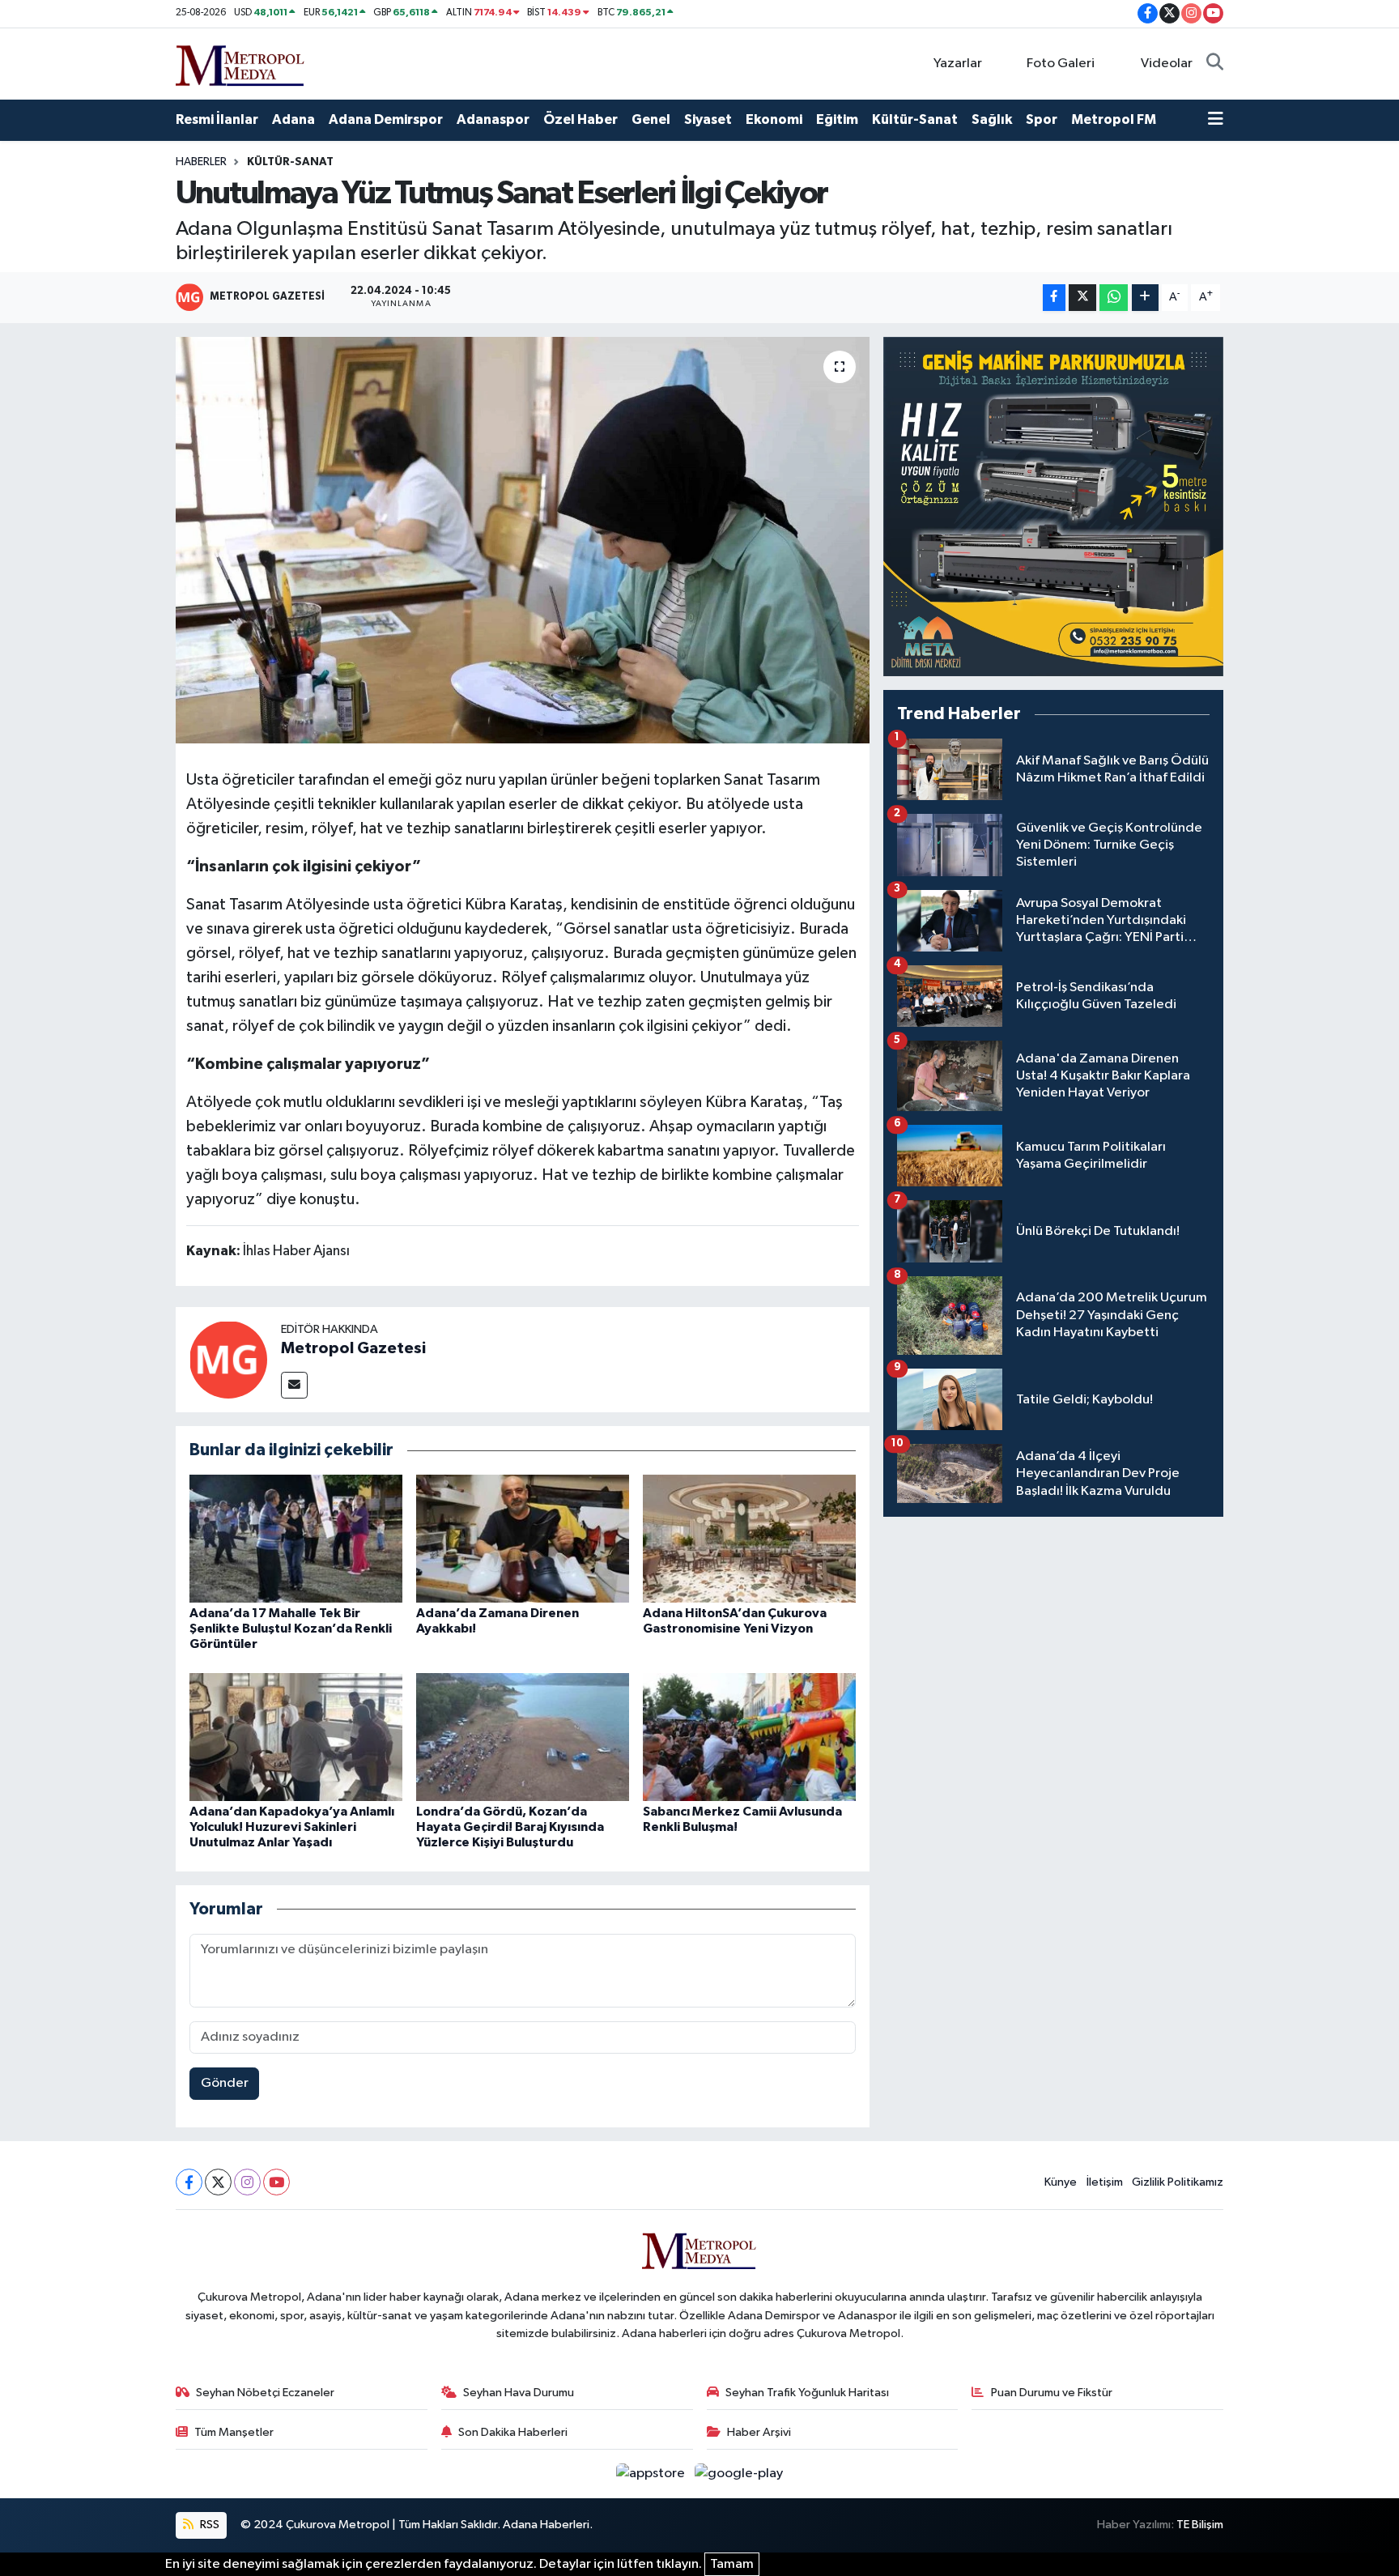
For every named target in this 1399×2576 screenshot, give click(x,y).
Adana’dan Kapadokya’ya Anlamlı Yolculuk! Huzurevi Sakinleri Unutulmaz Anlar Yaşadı (292, 1827)
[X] (218, 2182)
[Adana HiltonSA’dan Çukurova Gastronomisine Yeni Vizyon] (749, 1538)
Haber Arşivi (759, 2432)
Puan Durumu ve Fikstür (1052, 2393)
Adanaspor (493, 119)
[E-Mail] (294, 1385)
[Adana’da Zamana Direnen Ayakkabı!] (523, 1538)
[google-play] (739, 2474)
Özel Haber (580, 119)
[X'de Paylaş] (1082, 298)
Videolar (1167, 64)
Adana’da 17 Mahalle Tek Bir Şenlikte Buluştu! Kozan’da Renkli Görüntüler (291, 1629)
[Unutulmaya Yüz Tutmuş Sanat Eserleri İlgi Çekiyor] (523, 540)
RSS (208, 2525)
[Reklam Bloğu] (1053, 507)
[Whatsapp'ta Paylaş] (1114, 298)
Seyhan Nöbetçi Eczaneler (265, 2393)
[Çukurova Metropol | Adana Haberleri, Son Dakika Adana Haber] (240, 63)
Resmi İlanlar (217, 119)
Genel (651, 119)
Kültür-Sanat (915, 119)
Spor (1042, 119)
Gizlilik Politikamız (1178, 2182)
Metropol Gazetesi (353, 1348)
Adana (293, 119)
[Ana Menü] (1216, 120)
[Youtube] (276, 2182)
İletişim (1105, 2182)
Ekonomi (774, 119)
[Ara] (1215, 64)
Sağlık (992, 119)
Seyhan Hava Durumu (519, 2393)
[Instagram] (247, 2182)
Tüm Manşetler (234, 2432)
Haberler (201, 162)
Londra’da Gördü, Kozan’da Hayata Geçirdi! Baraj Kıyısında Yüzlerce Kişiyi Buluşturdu (510, 1827)
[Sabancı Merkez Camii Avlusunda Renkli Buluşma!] (749, 1737)
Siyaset (708, 119)
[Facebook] (189, 2182)
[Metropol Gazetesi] (228, 1359)
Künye (1061, 2182)
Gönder (225, 2083)
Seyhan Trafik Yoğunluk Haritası (807, 2393)
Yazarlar (958, 64)
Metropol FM (1114, 119)
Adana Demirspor (386, 119)
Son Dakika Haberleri (513, 2432)
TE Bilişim (1200, 2525)
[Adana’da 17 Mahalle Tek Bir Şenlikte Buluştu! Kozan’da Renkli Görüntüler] (296, 1538)
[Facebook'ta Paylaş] (1054, 298)
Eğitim (837, 119)
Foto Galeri (1061, 64)
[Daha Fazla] (1145, 298)
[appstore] (652, 2474)
